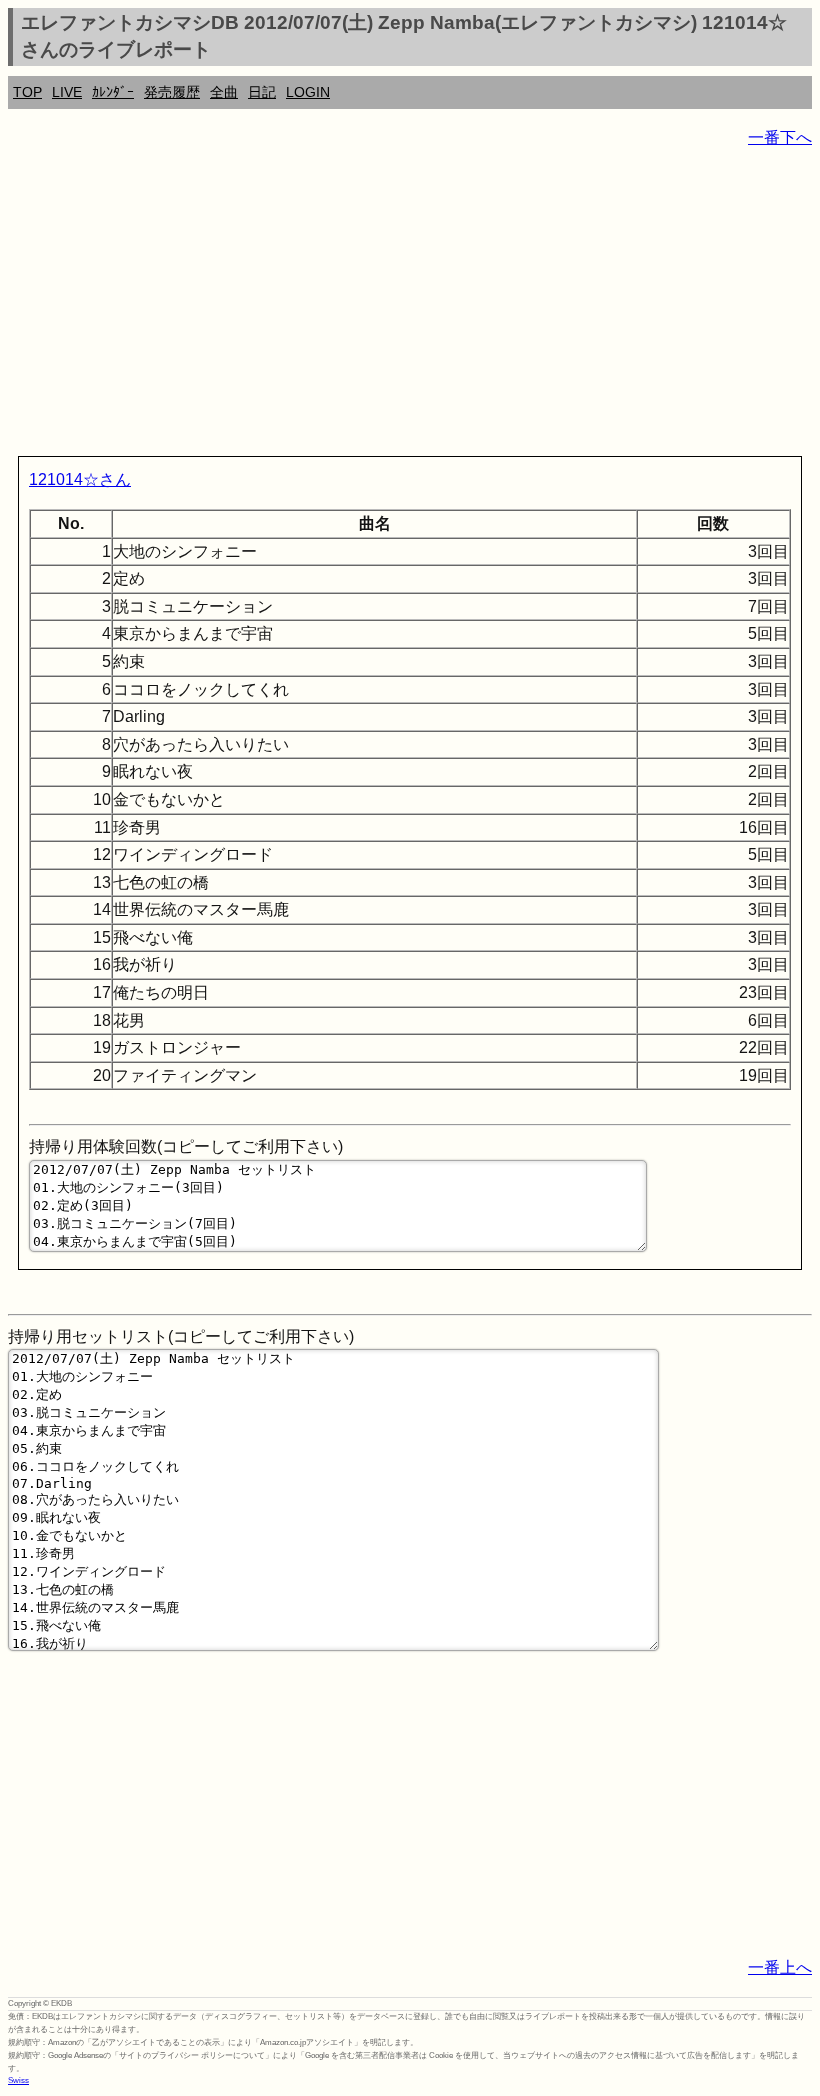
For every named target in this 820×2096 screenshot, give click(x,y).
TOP (27, 92)
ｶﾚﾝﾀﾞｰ (113, 92)
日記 (262, 92)
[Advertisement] (410, 306)
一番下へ (780, 137)
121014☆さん (80, 479)
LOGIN (308, 92)
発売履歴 (172, 92)
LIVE (67, 92)
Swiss (18, 2080)
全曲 (224, 92)
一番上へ (780, 1967)
